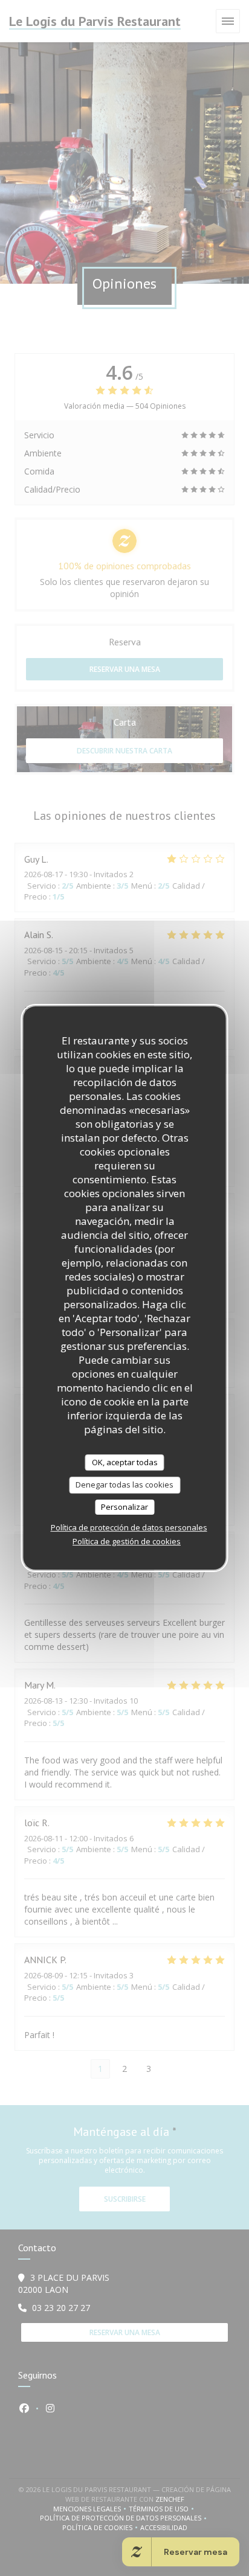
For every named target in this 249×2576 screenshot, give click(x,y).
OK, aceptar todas (125, 1462)
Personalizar (124, 1507)
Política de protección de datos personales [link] (129, 1527)
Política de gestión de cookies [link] (127, 1541)
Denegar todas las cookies (124, 1485)
